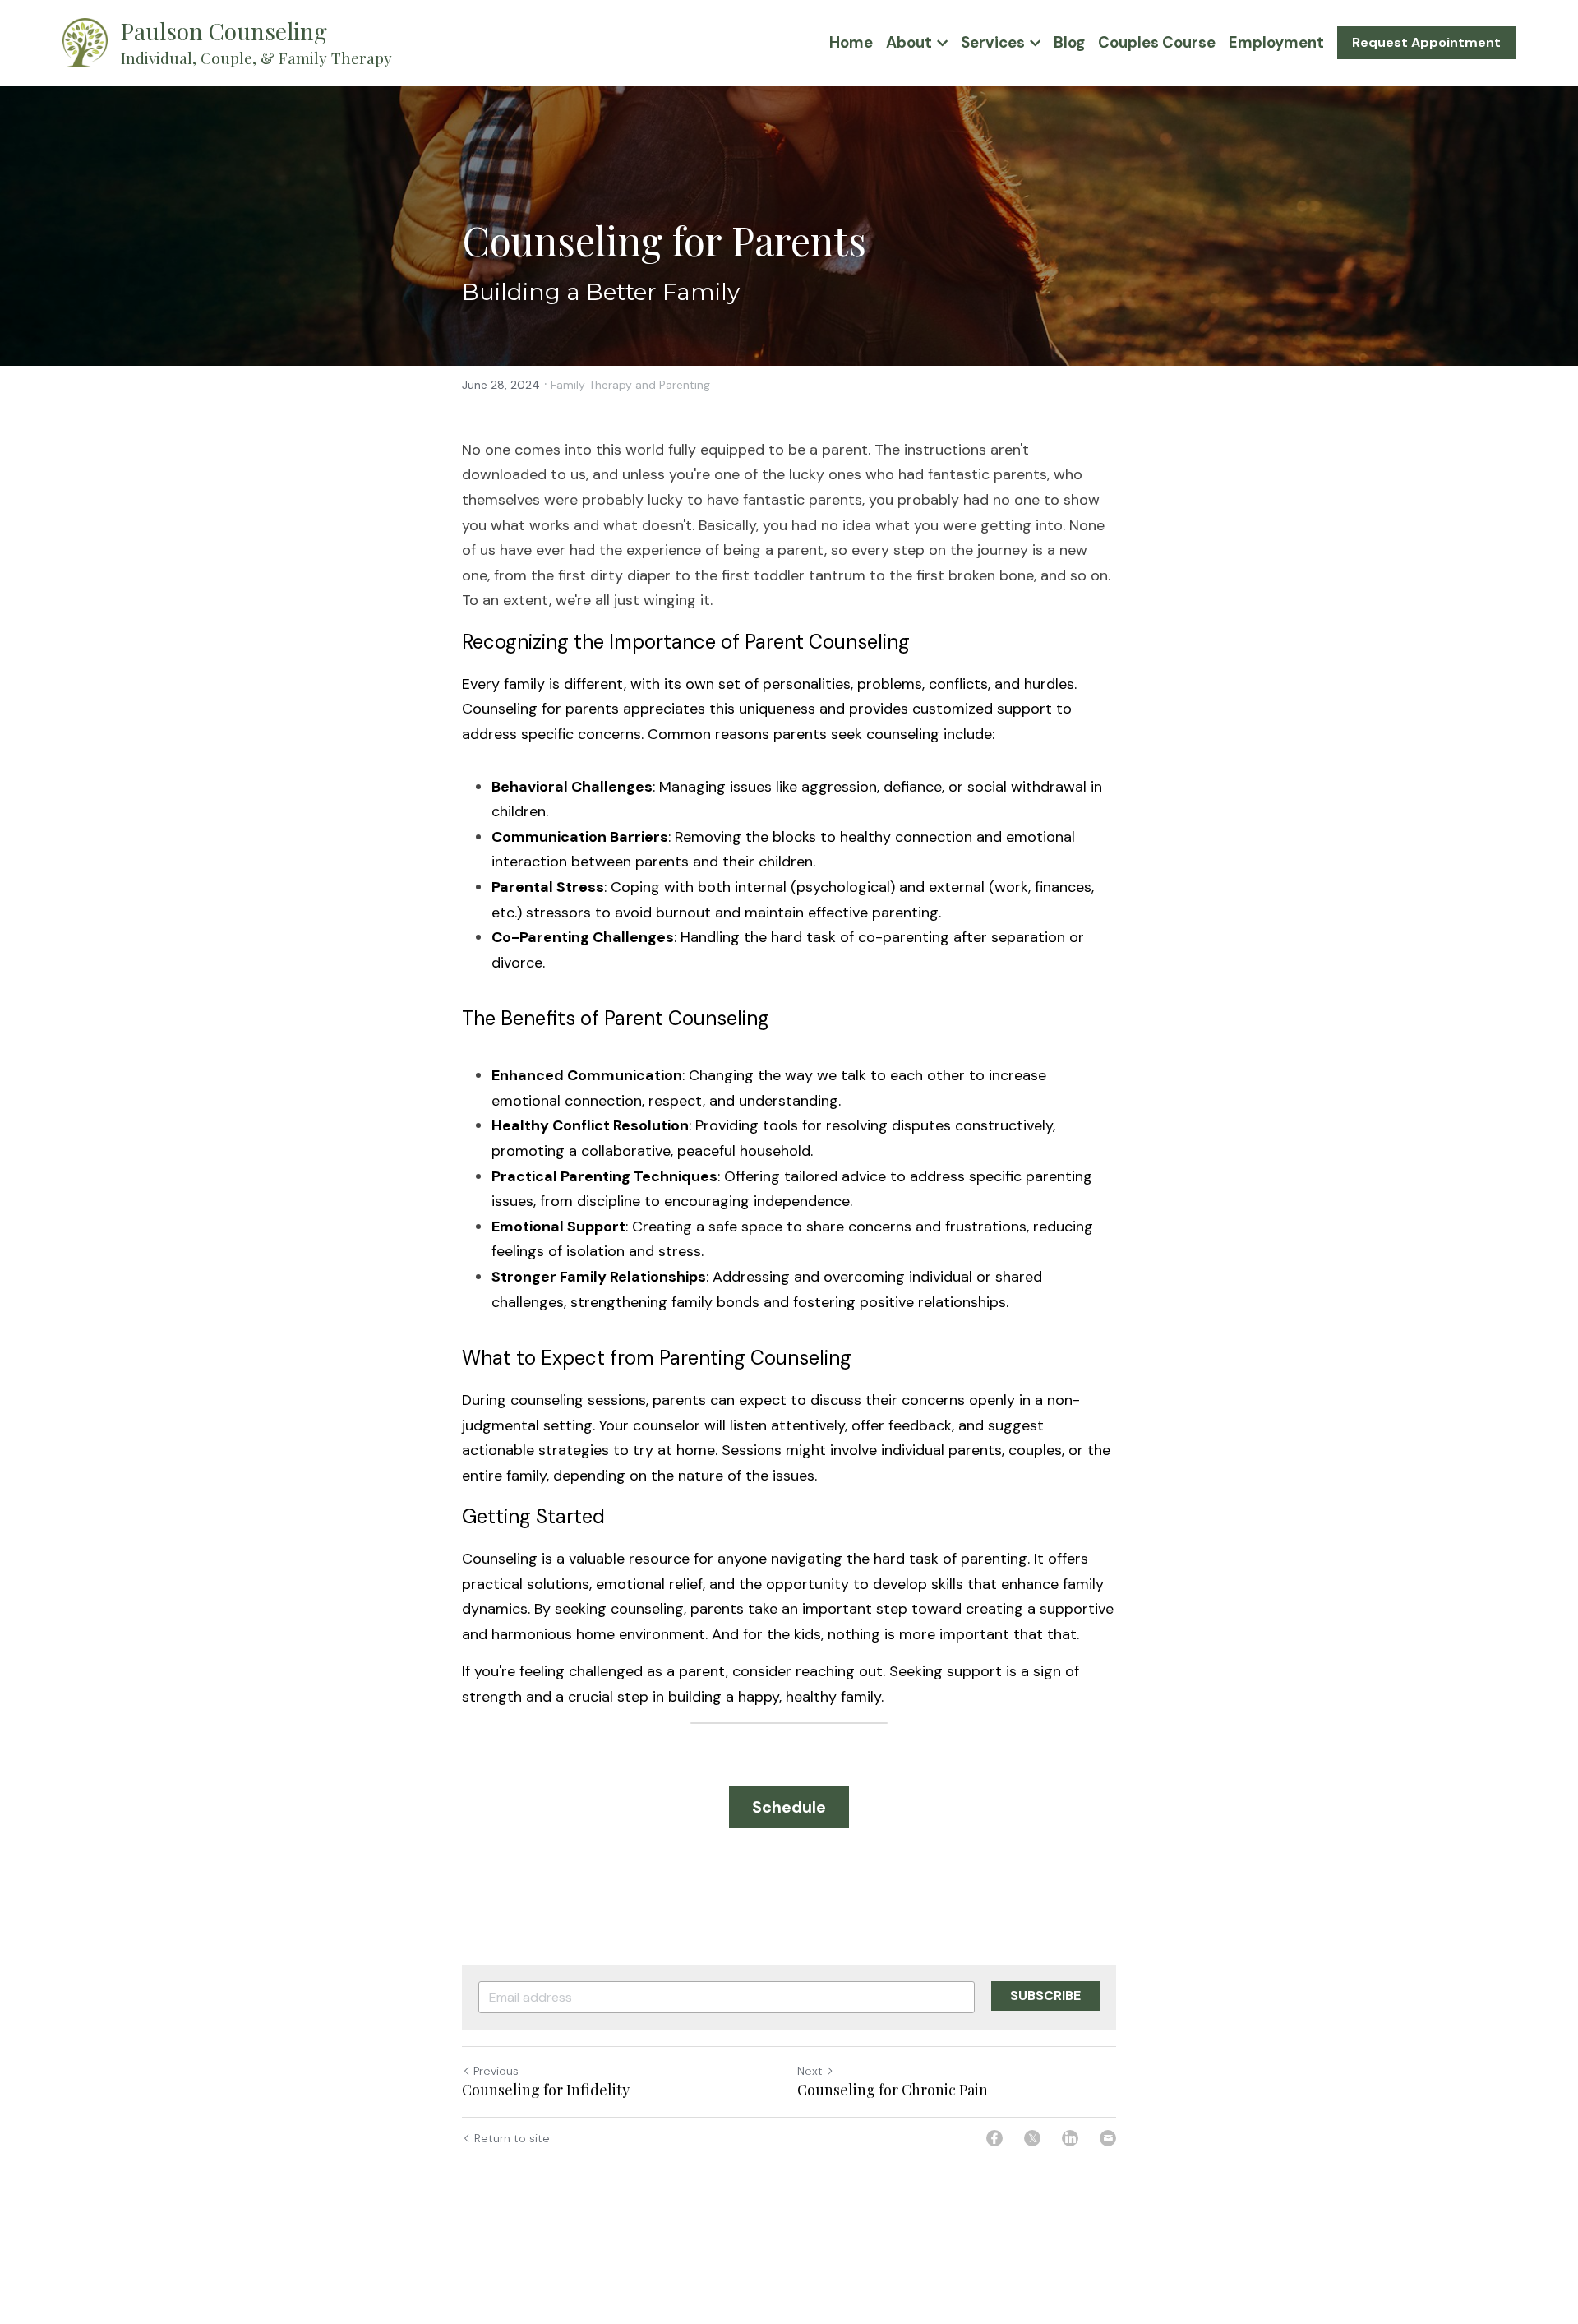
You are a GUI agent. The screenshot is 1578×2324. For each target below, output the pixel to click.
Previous (496, 2071)
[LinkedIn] (1070, 2138)
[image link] (85, 42)
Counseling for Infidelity (546, 2090)
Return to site (512, 2138)
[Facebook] (994, 2138)
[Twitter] (1032, 2138)
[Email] (1108, 2138)
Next (810, 2071)
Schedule (789, 1807)
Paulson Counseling (224, 31)
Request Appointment (1426, 42)
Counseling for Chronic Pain (893, 2090)
